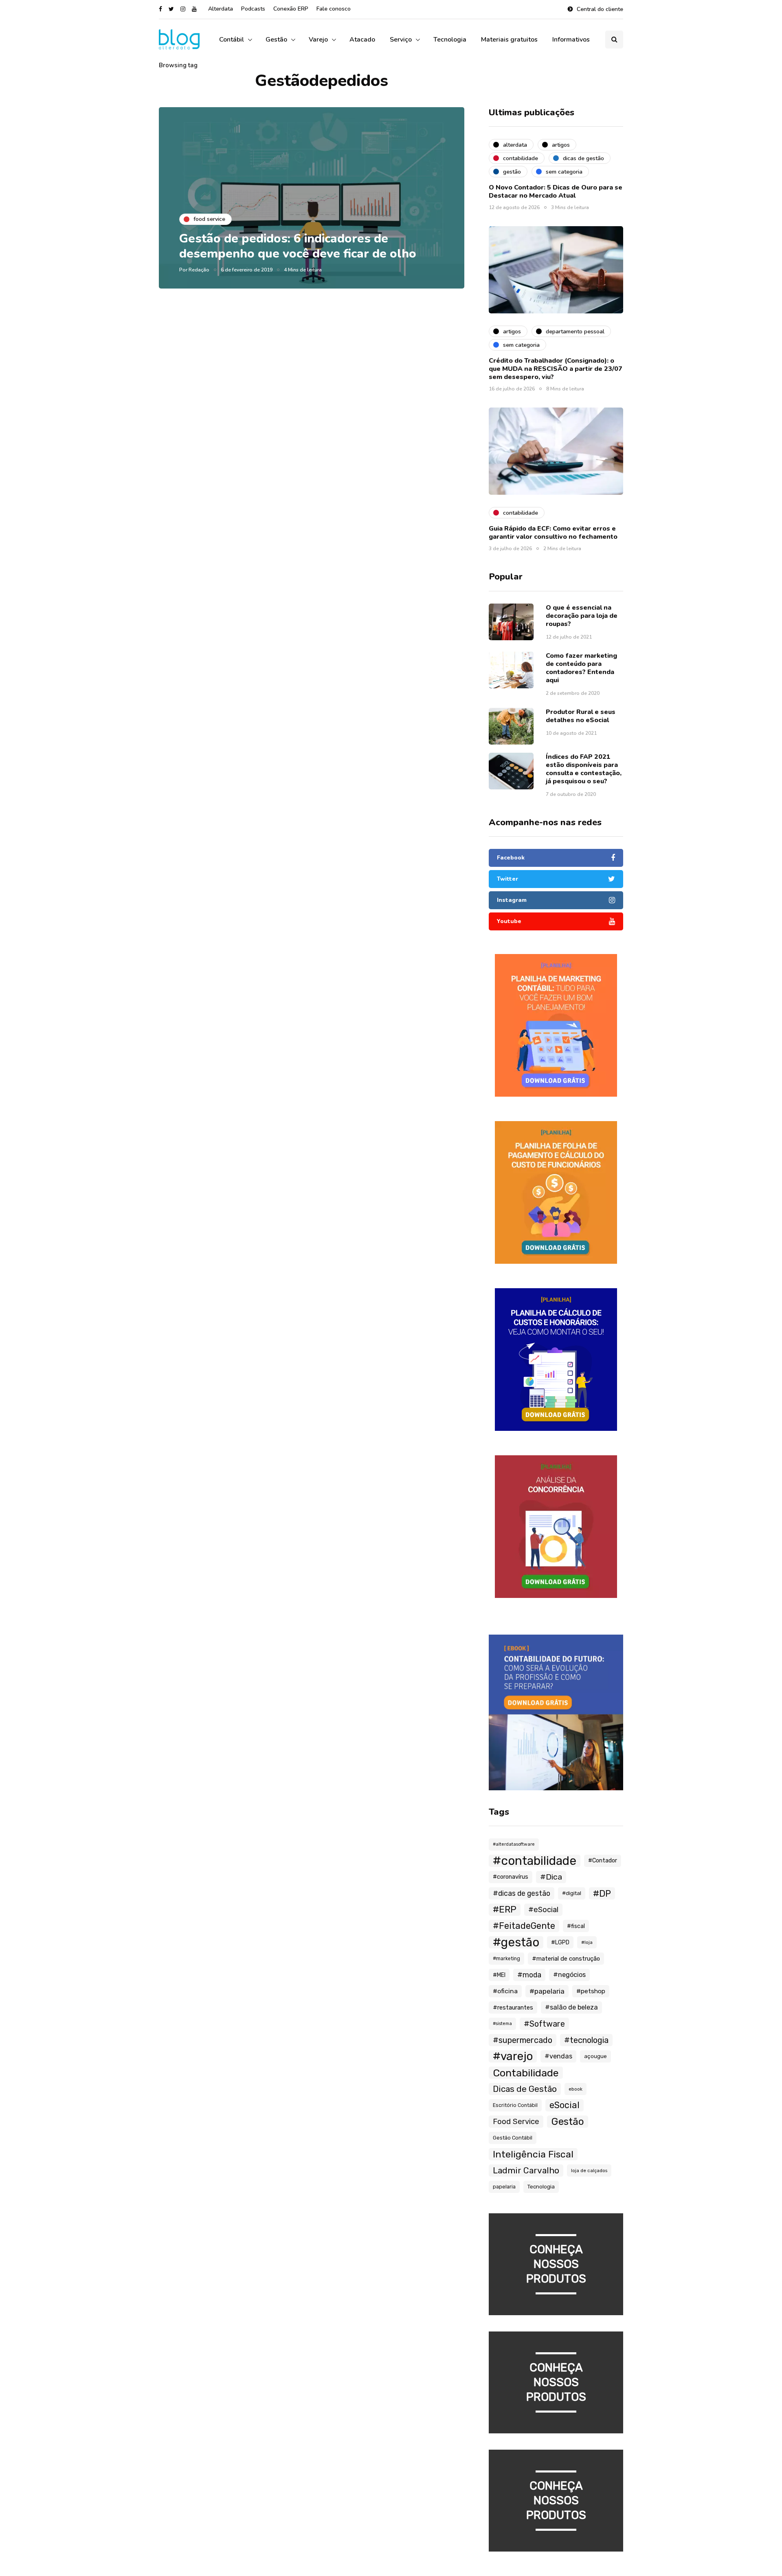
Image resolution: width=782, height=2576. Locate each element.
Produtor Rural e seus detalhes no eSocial (581, 716)
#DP (602, 1893)
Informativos (571, 40)
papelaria (504, 2187)
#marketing (506, 1959)
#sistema (502, 2024)
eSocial (565, 2105)
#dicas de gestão (522, 1893)
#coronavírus (511, 1877)
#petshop (591, 1991)
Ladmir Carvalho (526, 2170)
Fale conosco (334, 9)
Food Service (516, 2122)
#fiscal (576, 1926)
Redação (199, 270)
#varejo (513, 2056)
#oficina (505, 1991)
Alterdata (221, 9)
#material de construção (566, 1959)
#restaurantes (513, 2007)
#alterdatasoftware (514, 1844)
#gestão (516, 1942)
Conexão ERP (291, 9)
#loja (587, 1942)
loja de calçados (589, 2171)
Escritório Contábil (515, 2105)
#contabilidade (535, 1861)
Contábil (232, 40)
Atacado (362, 40)
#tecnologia (586, 2040)
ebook (576, 2089)
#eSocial (543, 1910)
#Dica (551, 1877)
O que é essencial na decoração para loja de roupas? (582, 616)
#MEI (499, 1975)
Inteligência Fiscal (533, 2154)
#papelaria (547, 1991)
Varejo (318, 40)
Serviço (401, 40)
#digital (572, 1893)
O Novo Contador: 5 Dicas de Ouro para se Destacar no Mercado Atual (556, 192)
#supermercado (523, 2040)
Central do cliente (600, 9)
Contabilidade (526, 2073)
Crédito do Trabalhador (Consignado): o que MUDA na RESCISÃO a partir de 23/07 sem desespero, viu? (556, 369)
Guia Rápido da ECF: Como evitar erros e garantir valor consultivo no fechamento (553, 533)
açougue (595, 2056)
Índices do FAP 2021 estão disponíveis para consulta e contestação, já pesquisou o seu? (584, 769)
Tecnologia (450, 40)
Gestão (276, 40)
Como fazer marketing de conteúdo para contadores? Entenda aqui (581, 668)
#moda (529, 1975)
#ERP (505, 1909)
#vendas (558, 2056)
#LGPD (560, 1942)
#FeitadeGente (524, 1926)
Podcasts (253, 9)
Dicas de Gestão (525, 2089)
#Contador (603, 1861)
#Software (544, 2024)
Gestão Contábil (513, 2138)
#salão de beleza (571, 2007)
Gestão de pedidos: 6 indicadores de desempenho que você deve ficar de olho (298, 246)
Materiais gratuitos (509, 40)
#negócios (569, 1975)
